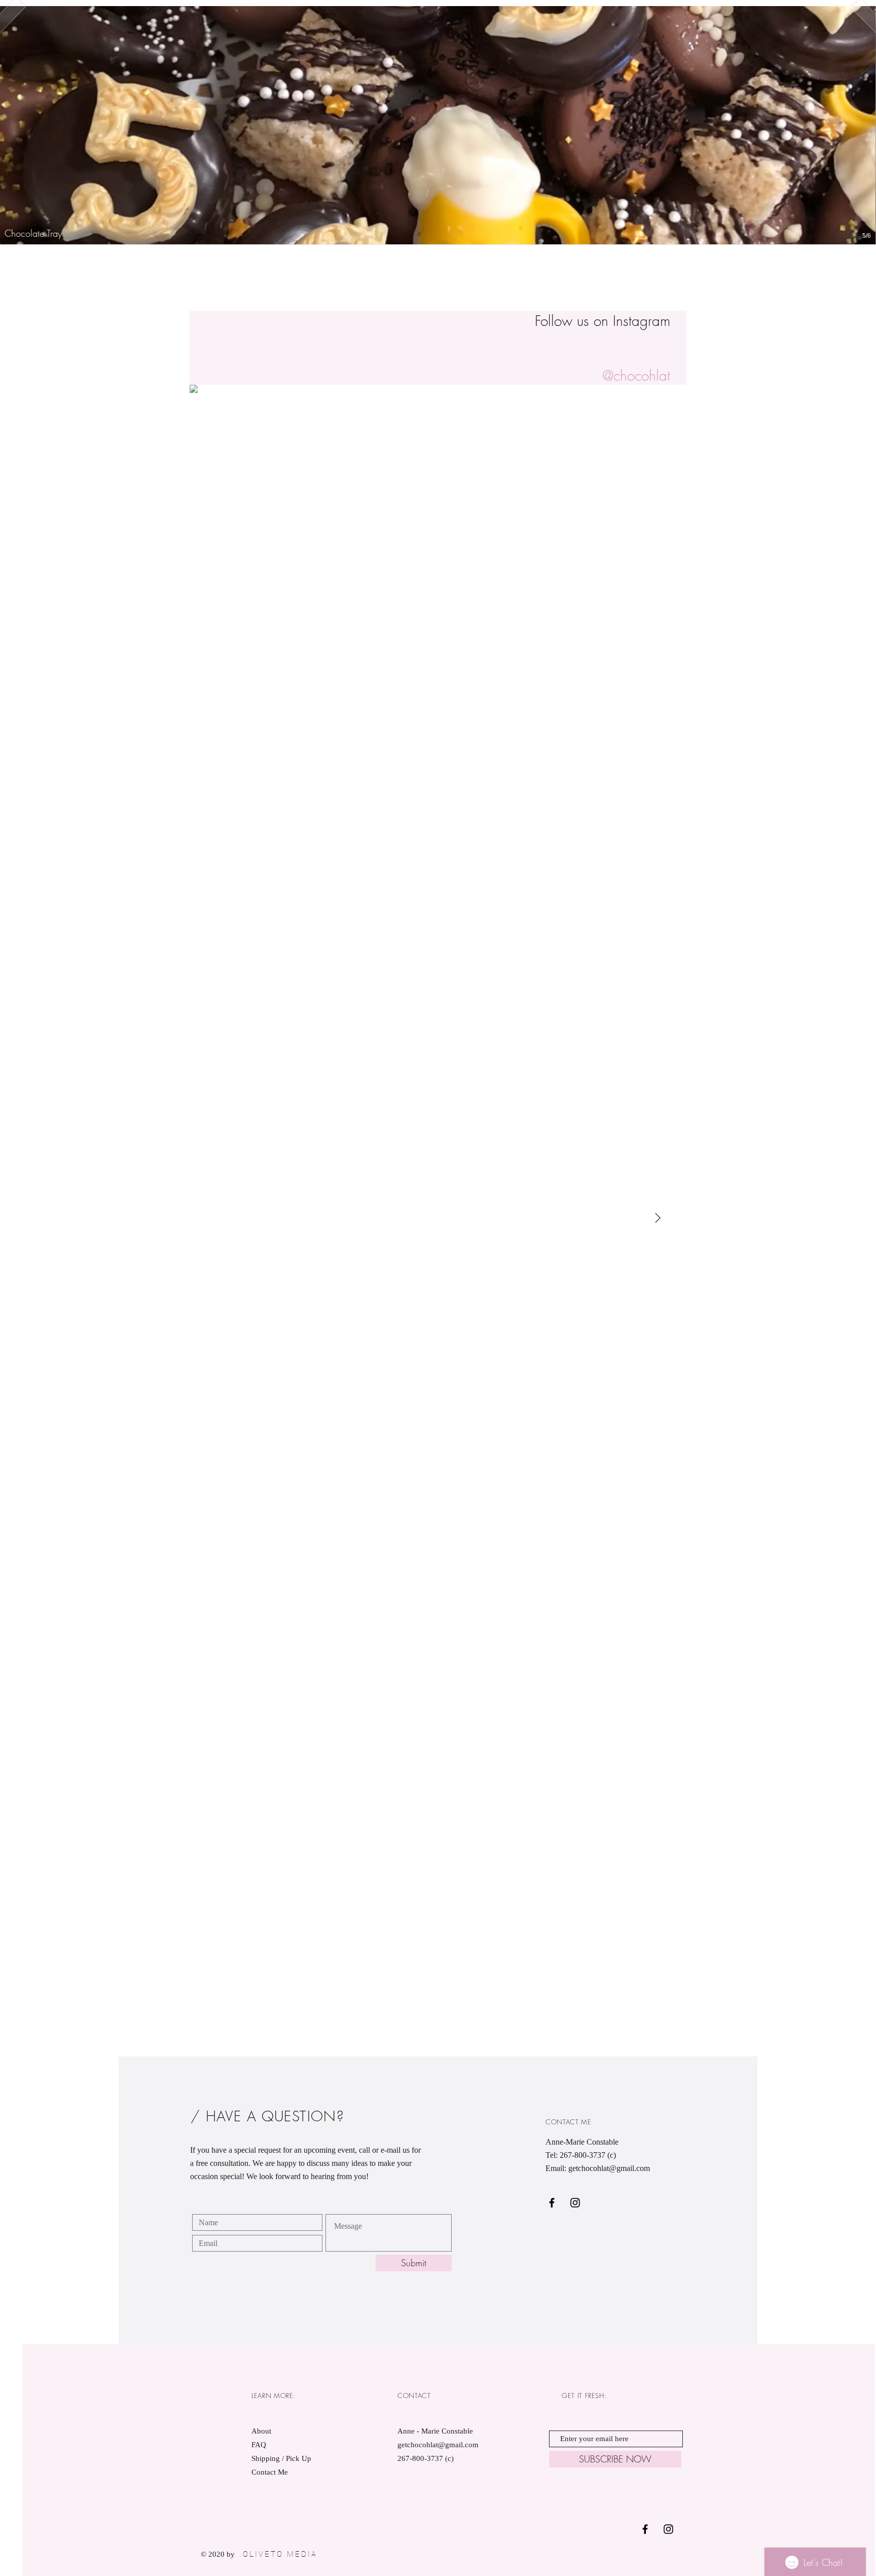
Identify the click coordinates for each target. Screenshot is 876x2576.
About (261, 2431)
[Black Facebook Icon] (552, 2203)
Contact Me (270, 2472)
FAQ (259, 2445)
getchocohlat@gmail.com (609, 2168)
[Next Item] (658, 1218)
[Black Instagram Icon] (575, 2203)
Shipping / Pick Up (282, 2458)
